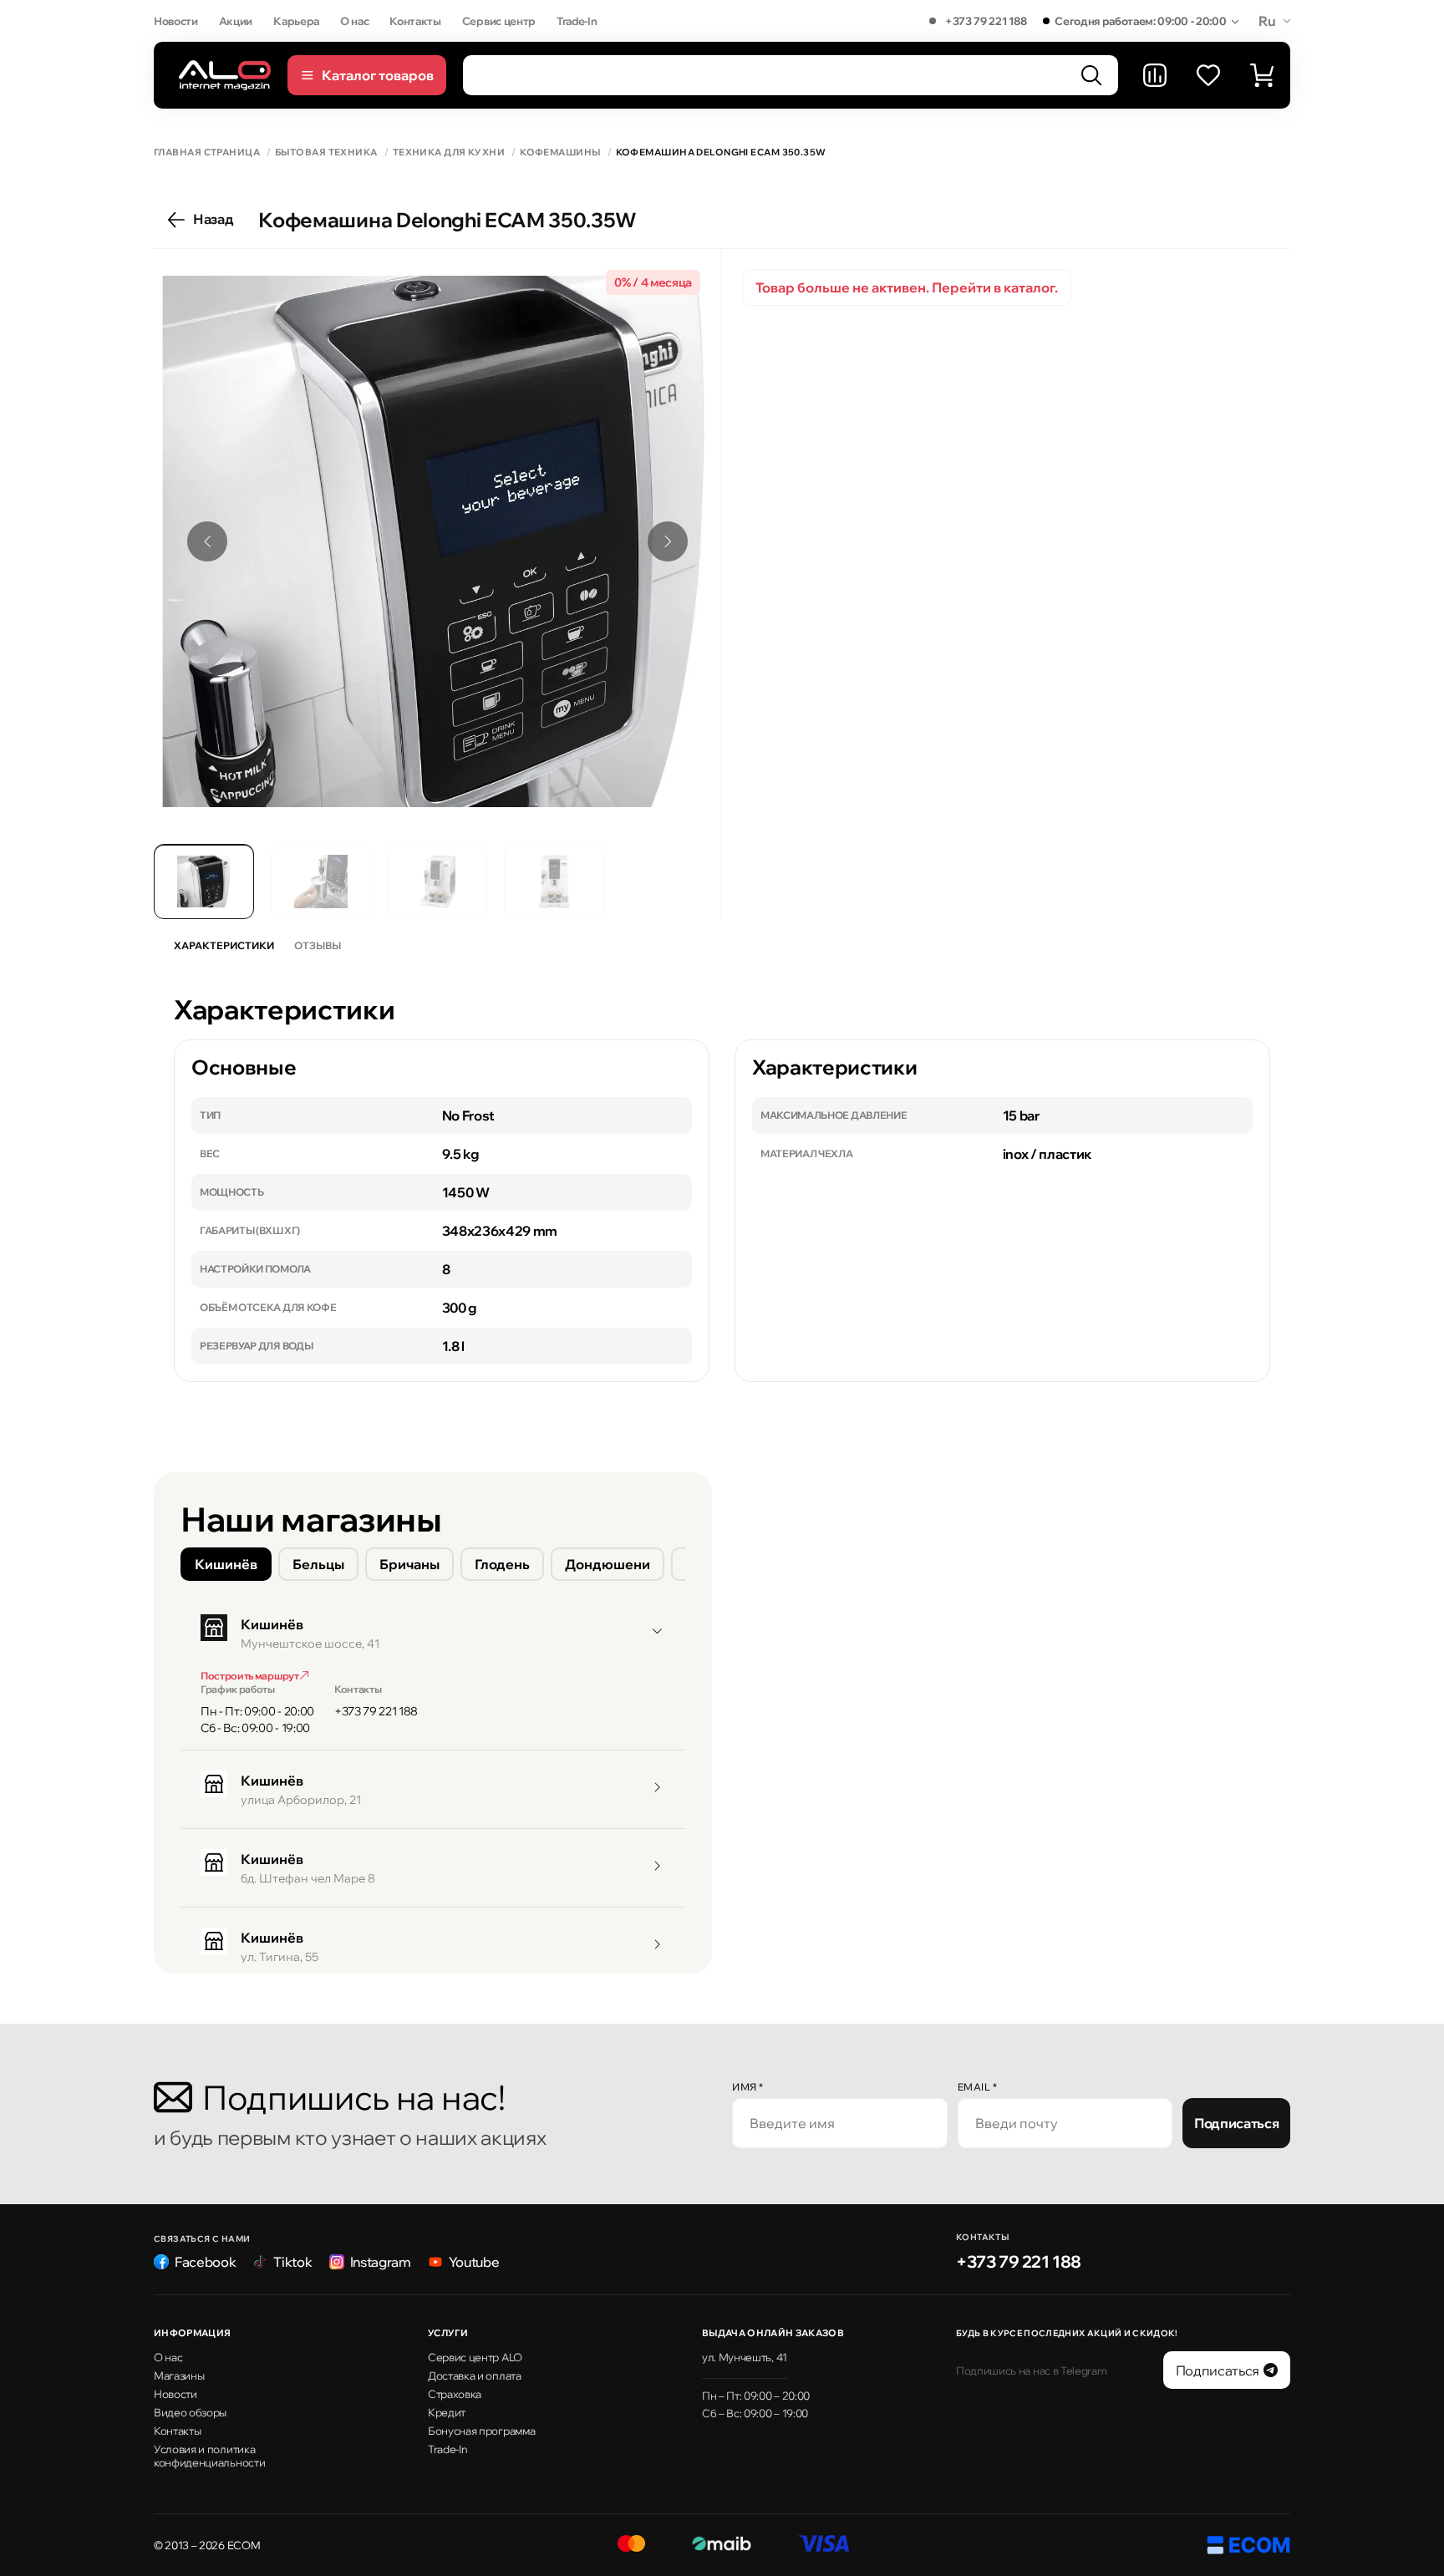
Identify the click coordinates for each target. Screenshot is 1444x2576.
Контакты (415, 21)
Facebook (205, 2262)
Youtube (474, 2262)
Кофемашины (560, 152)
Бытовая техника (326, 152)
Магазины (179, 2375)
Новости (176, 21)
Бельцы (318, 1564)
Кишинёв (226, 1564)
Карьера (296, 21)
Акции (236, 21)
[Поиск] (1091, 75)
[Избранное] (1208, 75)
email (978, 2087)
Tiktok (292, 2262)
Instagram (381, 2262)
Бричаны (409, 1564)
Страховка (455, 2394)
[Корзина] (1262, 75)
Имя (748, 2087)
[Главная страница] (225, 75)
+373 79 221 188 (986, 21)
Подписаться (1236, 2123)
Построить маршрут (250, 1676)
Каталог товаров (378, 75)
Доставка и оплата (475, 2375)
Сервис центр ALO (475, 2357)
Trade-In (577, 21)
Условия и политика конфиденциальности (209, 2456)
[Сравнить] (1155, 75)
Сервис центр (499, 21)
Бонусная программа (481, 2431)
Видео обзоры (190, 2412)
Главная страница (207, 152)
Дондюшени (608, 1564)
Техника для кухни (449, 152)
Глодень (502, 1564)
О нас (354, 21)
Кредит (447, 2412)
